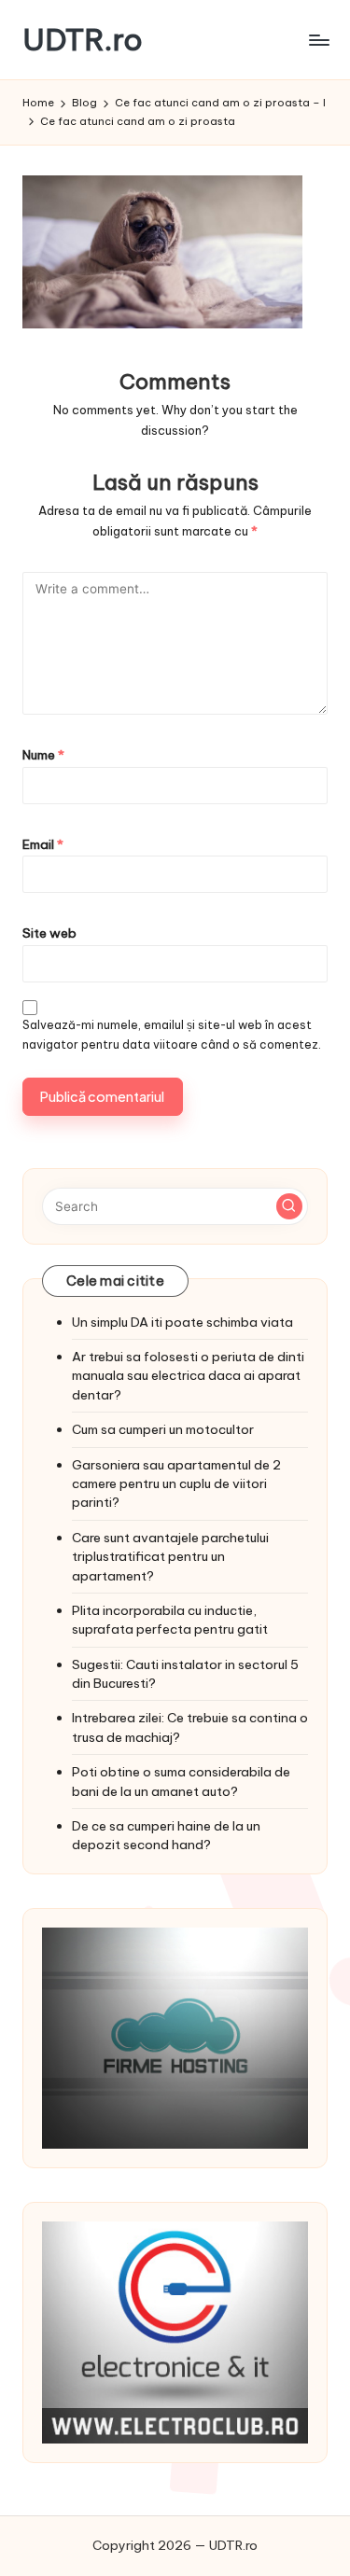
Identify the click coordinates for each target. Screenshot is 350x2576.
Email (43, 844)
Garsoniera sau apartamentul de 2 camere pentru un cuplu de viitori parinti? (176, 1484)
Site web (49, 933)
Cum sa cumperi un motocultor (163, 1429)
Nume (43, 755)
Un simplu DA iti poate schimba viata (182, 1322)
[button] (289, 1206)
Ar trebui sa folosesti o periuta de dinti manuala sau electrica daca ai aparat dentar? (188, 1376)
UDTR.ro (83, 40)
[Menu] (318, 40)
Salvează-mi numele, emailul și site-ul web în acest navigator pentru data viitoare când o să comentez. (172, 1035)
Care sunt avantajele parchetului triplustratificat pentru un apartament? (170, 1557)
